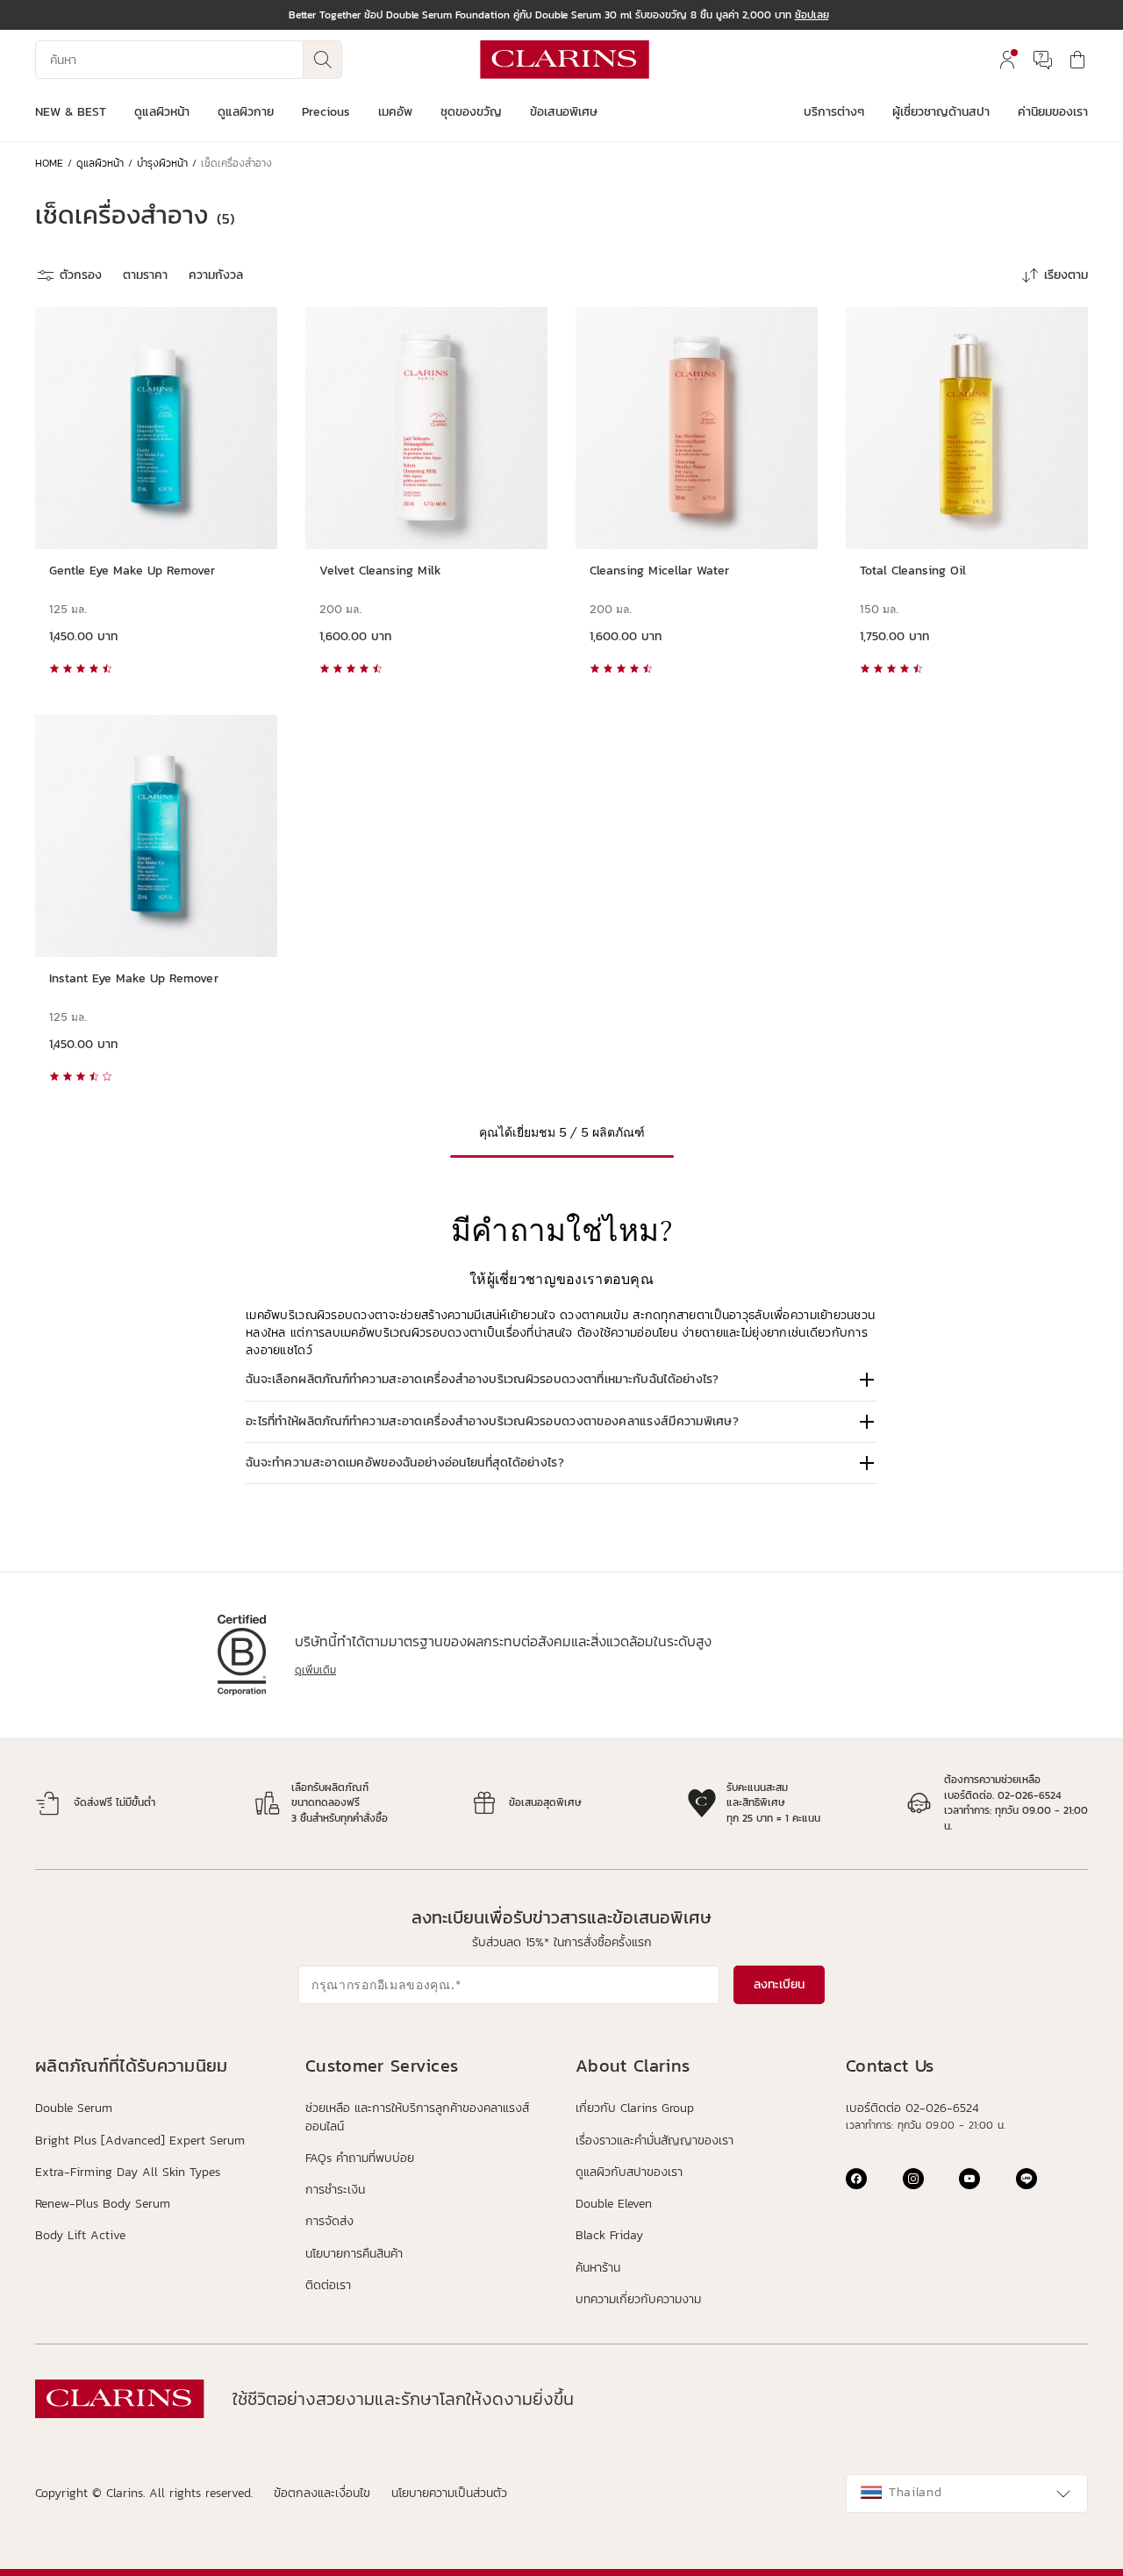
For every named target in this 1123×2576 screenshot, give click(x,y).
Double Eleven (614, 2204)
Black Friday (609, 2235)
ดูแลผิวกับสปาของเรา (629, 2172)
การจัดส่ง (329, 2221)
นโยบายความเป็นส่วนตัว (449, 2493)
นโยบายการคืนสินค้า (354, 2254)
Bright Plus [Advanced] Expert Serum (140, 2141)
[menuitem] (1007, 60)
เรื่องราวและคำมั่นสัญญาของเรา (654, 2141)
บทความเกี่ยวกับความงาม (638, 2299)
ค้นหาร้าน (598, 2268)
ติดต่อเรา (328, 2285)
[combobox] (967, 2494)
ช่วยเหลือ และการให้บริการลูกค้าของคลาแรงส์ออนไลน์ (417, 2117)
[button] (561, 1380)
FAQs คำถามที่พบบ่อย (360, 2158)
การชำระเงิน (335, 2190)
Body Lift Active (80, 2236)
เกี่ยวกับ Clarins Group (635, 2108)
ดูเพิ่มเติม (315, 1670)
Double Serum (74, 2109)
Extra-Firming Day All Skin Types (128, 2173)
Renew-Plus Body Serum (103, 2204)
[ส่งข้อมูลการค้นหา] (323, 60)
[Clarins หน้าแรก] (565, 60)
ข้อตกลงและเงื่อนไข (322, 2493)
